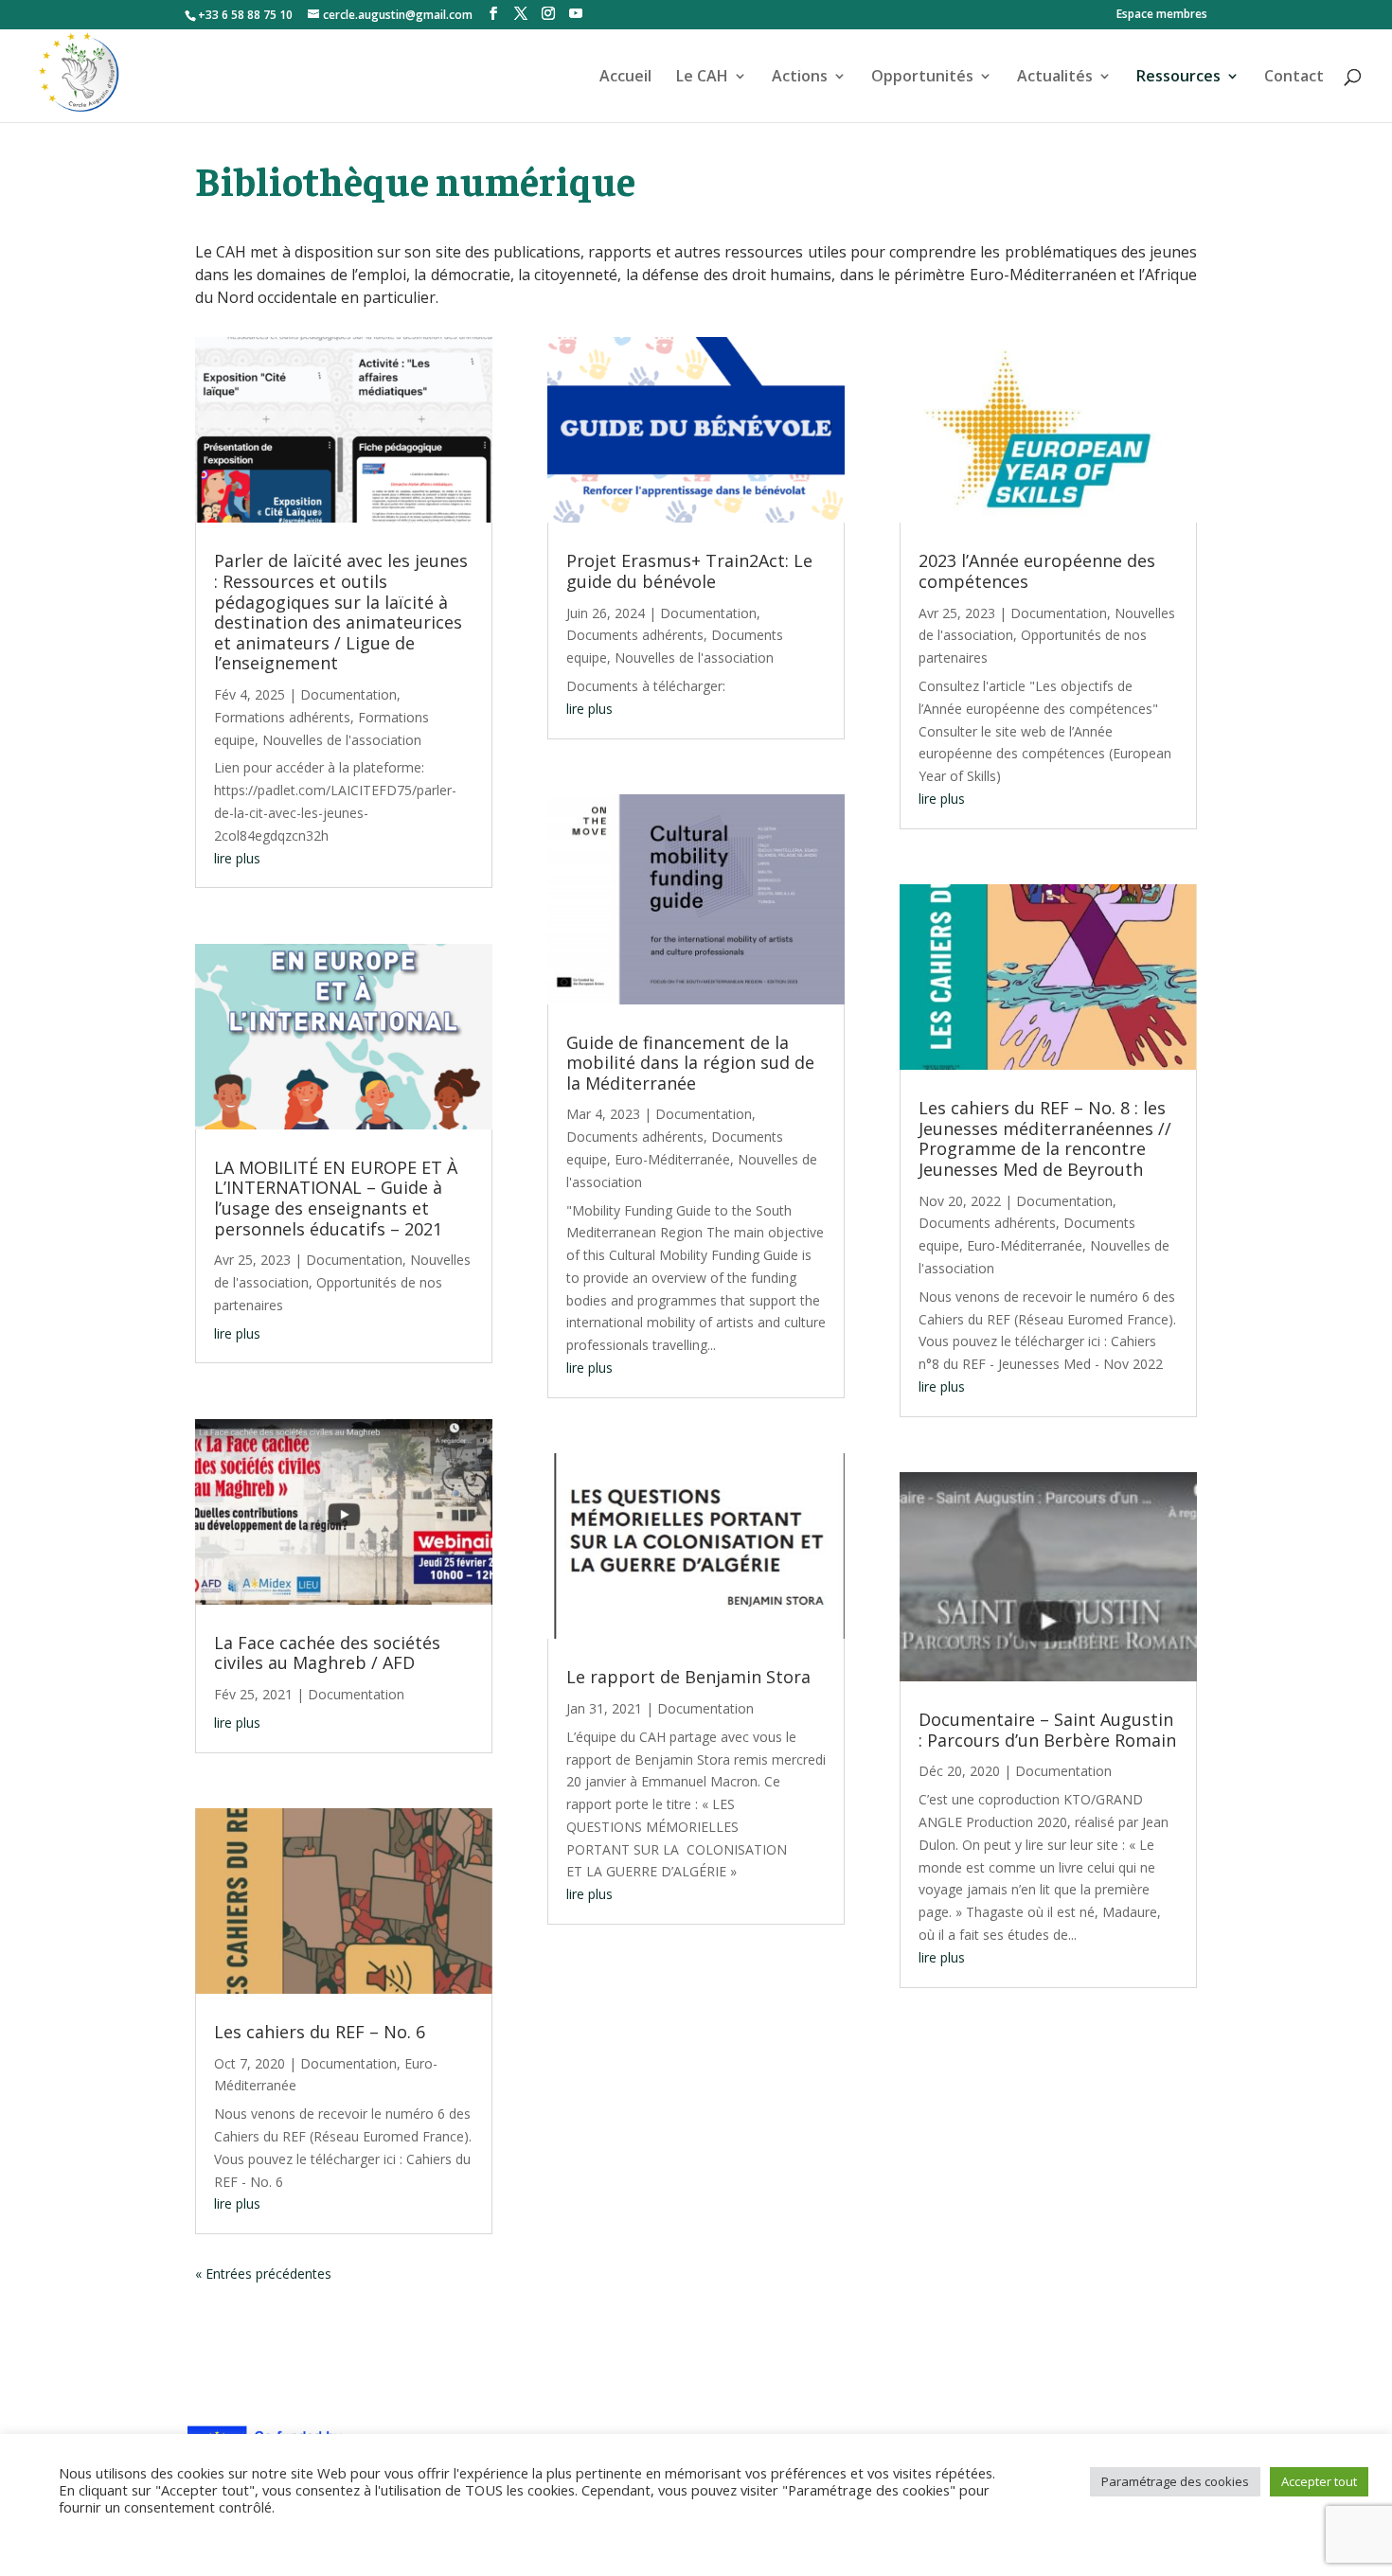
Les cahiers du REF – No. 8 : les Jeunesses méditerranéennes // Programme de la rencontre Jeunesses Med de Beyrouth (1045, 1138)
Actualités (1055, 78)
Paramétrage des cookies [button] (1175, 2481)
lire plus (237, 858)
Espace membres (1162, 15)
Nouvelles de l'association (342, 740)
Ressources (1178, 78)
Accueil (625, 78)
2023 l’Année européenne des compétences (1037, 571)
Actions (800, 78)
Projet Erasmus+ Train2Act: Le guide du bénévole (689, 571)
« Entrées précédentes (263, 2274)
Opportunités (922, 78)
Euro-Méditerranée (672, 1159)
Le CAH (702, 78)
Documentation (348, 694)
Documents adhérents (635, 635)
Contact (1294, 78)
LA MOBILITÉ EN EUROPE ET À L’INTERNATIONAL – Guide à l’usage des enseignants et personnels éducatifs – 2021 (336, 1198)
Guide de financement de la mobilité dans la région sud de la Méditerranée (690, 1063)
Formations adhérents (282, 717)
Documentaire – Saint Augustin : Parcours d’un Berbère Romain (1047, 1730)
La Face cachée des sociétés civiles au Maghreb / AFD (327, 1653)
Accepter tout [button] (1319, 2481)
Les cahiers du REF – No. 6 (320, 2032)
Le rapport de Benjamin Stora (688, 1677)
